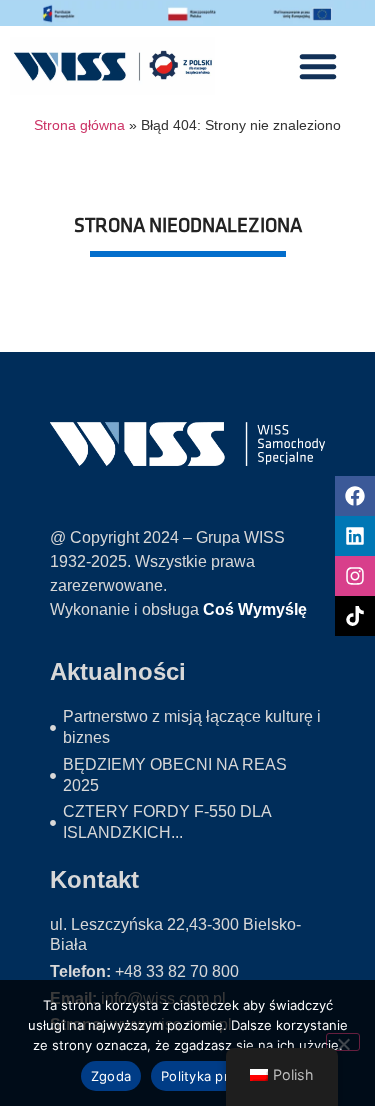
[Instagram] (355, 576)
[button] (318, 66)
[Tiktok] (355, 616)
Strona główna (79, 125)
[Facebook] (355, 496)
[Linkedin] (355, 536)
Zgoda (111, 1076)
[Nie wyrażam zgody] (343, 1042)
